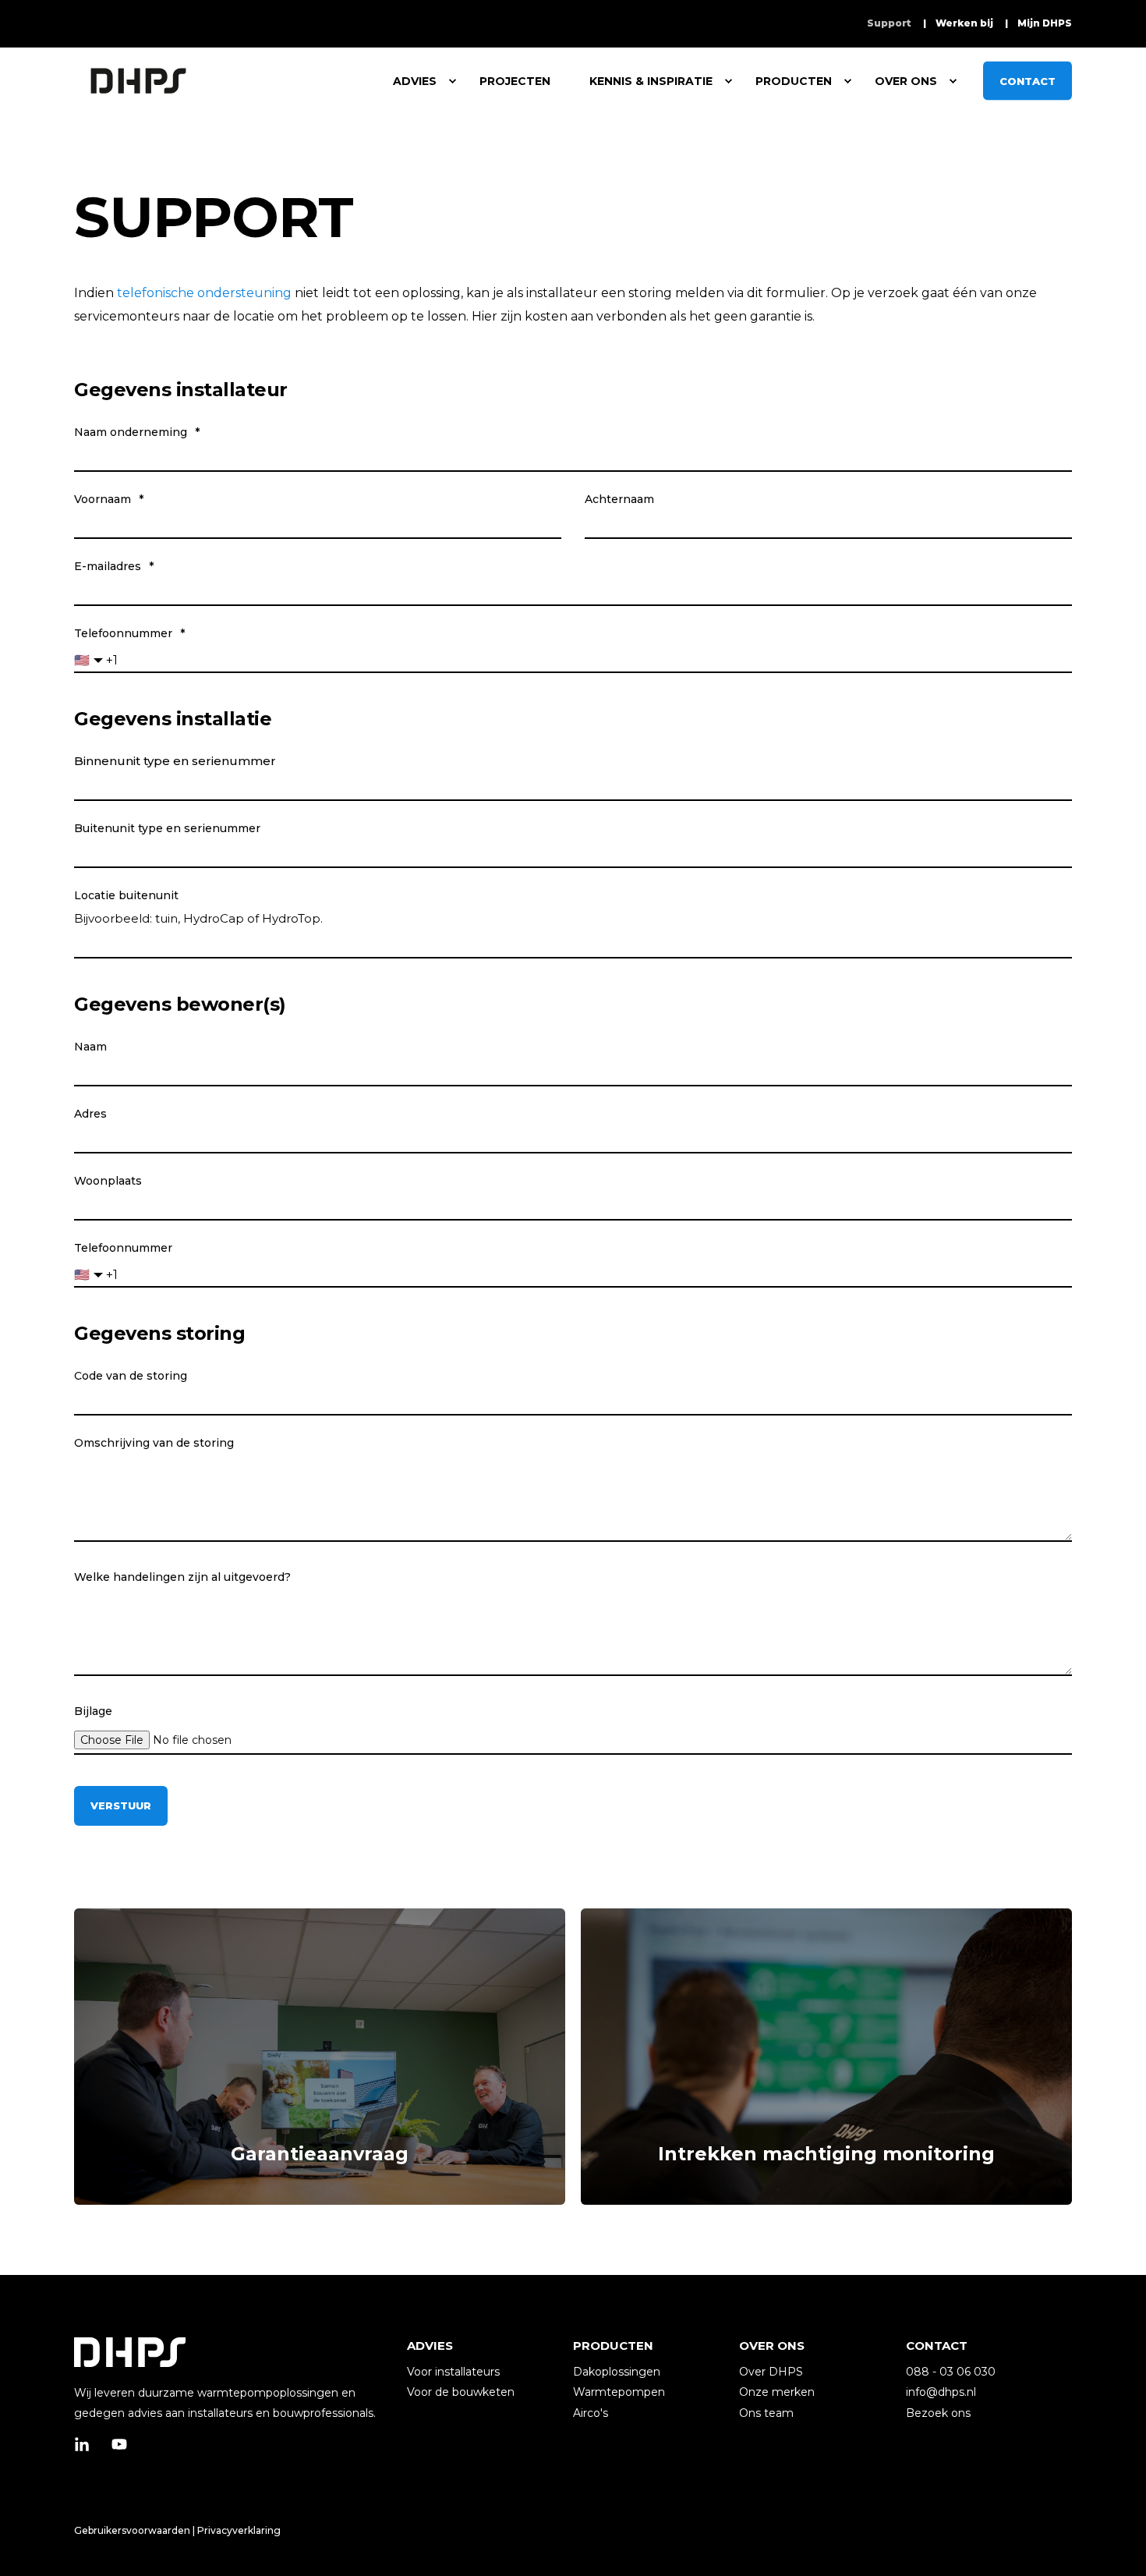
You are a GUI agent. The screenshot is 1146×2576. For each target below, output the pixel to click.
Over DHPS (771, 2372)
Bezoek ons (938, 2413)
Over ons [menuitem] (906, 81)
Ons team (766, 2413)
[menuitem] (889, 23)
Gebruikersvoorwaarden (132, 2530)
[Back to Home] (138, 81)
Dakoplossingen (617, 2372)
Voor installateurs (453, 2372)
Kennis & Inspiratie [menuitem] (651, 81)
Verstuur (121, 1805)
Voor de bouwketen (461, 2392)
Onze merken (777, 2392)
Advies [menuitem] (415, 81)
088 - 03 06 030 (951, 2372)
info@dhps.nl (941, 2392)
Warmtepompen (619, 2392)
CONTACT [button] (1028, 80)
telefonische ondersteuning (204, 293)
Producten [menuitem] (794, 81)
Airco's (591, 2413)
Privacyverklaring (239, 2530)
